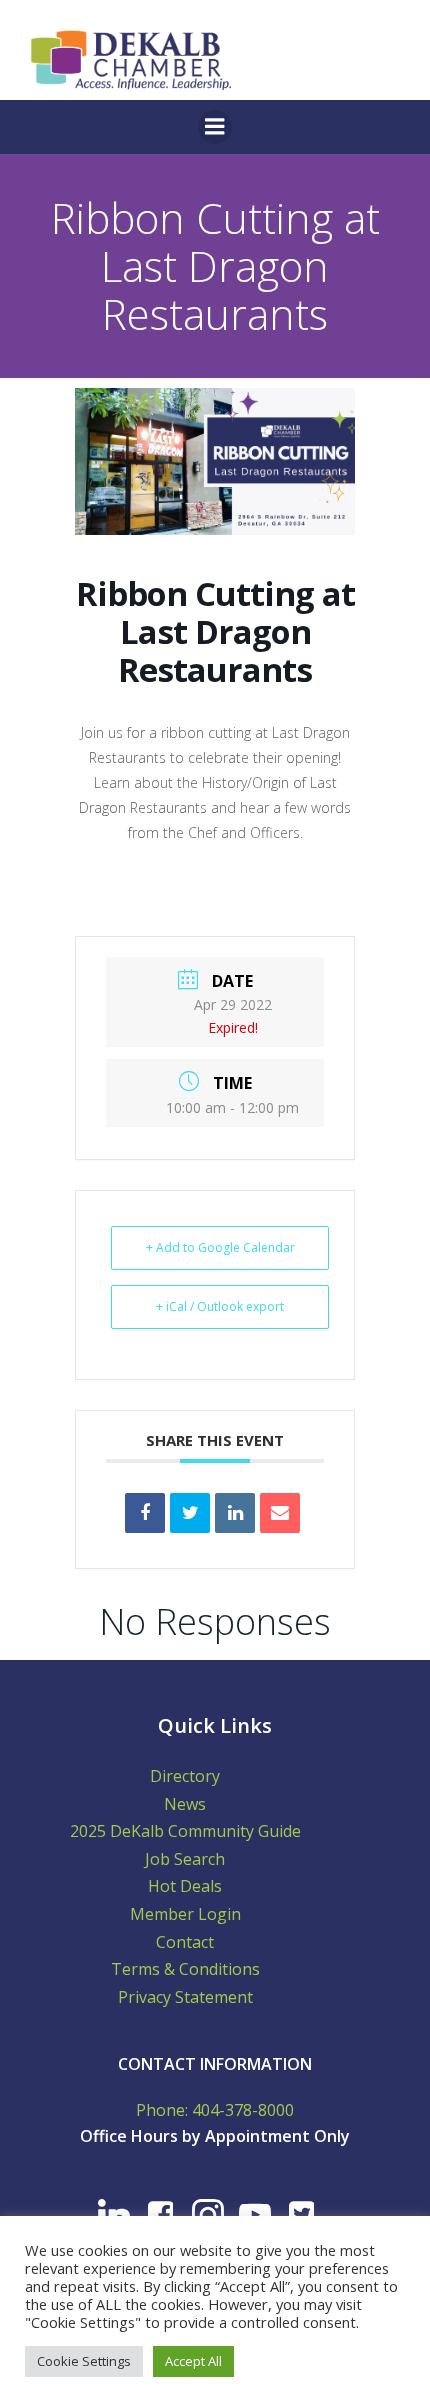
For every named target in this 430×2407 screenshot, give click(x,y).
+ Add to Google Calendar (220, 1247)
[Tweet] (190, 1513)
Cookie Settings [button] (84, 2361)
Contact (185, 1942)
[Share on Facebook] (145, 1513)
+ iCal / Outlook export (220, 1306)
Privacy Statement (185, 1997)
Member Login (185, 1914)
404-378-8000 (243, 2110)
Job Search (185, 1859)
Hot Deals (185, 1886)
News (185, 1804)
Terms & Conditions (185, 1969)
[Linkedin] (235, 1513)
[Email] (280, 1513)
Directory (185, 1776)
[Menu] (215, 127)
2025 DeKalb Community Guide (185, 1831)
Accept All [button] (193, 2361)
